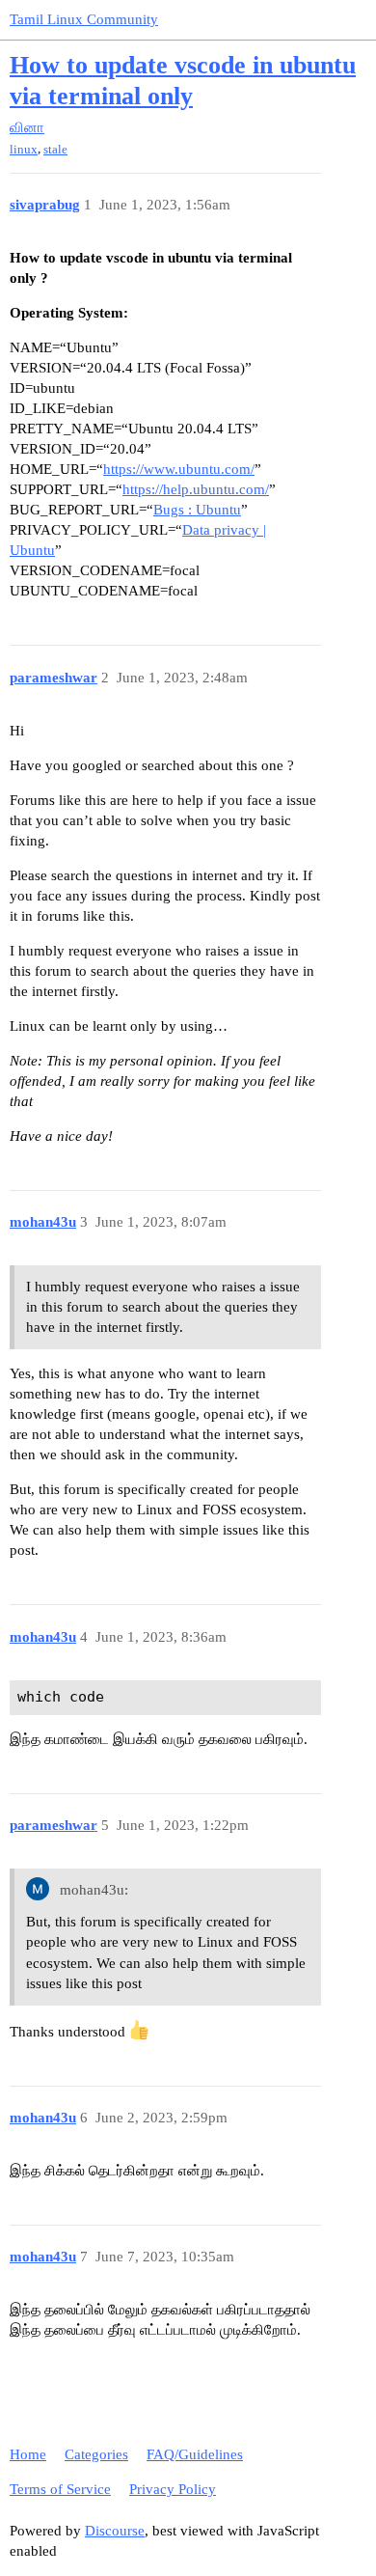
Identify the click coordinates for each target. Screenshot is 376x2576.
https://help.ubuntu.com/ (196, 489)
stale (55, 149)
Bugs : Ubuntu (197, 510)
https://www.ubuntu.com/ (179, 469)
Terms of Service (60, 2489)
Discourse (115, 2531)
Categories (96, 2454)
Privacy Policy (173, 2489)
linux (24, 149)
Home (28, 2454)
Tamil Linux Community (84, 19)
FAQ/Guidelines (195, 2454)
